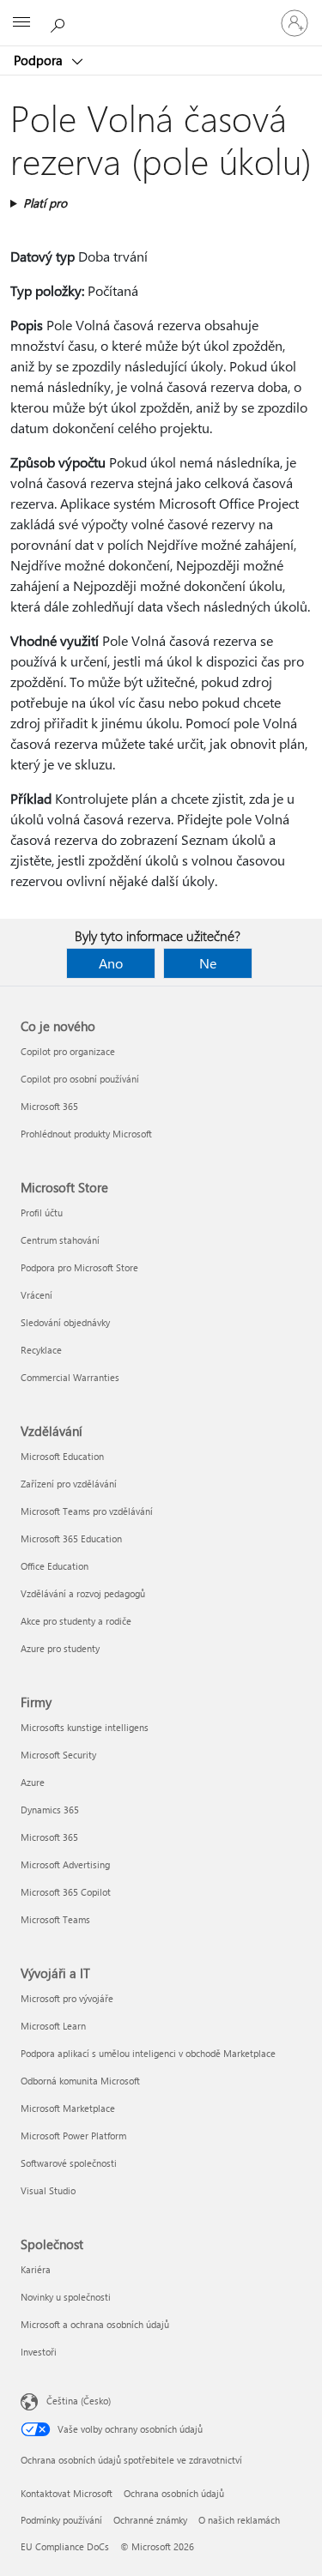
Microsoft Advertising (65, 1864)
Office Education (55, 1566)
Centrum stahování (60, 1240)
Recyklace (41, 1350)
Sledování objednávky (65, 1322)
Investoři (39, 2352)
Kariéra (36, 2269)
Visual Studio (48, 2190)
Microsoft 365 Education (71, 1538)
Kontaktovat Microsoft (67, 2493)
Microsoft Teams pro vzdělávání (87, 1511)
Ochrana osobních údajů (174, 2493)
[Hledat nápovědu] (60, 22)
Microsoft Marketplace (68, 2108)
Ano (111, 963)
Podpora (40, 60)
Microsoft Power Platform (73, 2136)
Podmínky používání (61, 2520)
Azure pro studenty (60, 1648)
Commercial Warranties (70, 1377)
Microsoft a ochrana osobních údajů (95, 2324)
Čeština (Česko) (79, 2401)
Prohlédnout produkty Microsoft (86, 1134)
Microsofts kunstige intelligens (85, 1727)
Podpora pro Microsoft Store (79, 1267)
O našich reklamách (239, 2520)
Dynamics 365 (50, 1810)
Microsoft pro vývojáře (67, 1998)
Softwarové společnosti (69, 2163)
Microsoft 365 (49, 1106)
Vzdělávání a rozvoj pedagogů (83, 1593)
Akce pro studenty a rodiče (76, 1621)
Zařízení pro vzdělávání (69, 1484)
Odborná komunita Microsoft (80, 2081)
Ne (208, 963)
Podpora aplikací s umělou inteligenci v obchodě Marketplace (148, 2053)
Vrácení (36, 1295)
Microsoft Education (62, 1456)
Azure (33, 1782)
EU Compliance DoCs (65, 2546)
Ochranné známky (150, 2520)
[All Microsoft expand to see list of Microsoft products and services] (21, 23)
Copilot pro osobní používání (80, 1079)
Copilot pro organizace (68, 1051)
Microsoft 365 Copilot (66, 1892)
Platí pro (45, 203)
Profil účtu (42, 1213)
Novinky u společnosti (66, 2297)
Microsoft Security (58, 1755)
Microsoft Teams (55, 1919)
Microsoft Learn (53, 2026)
